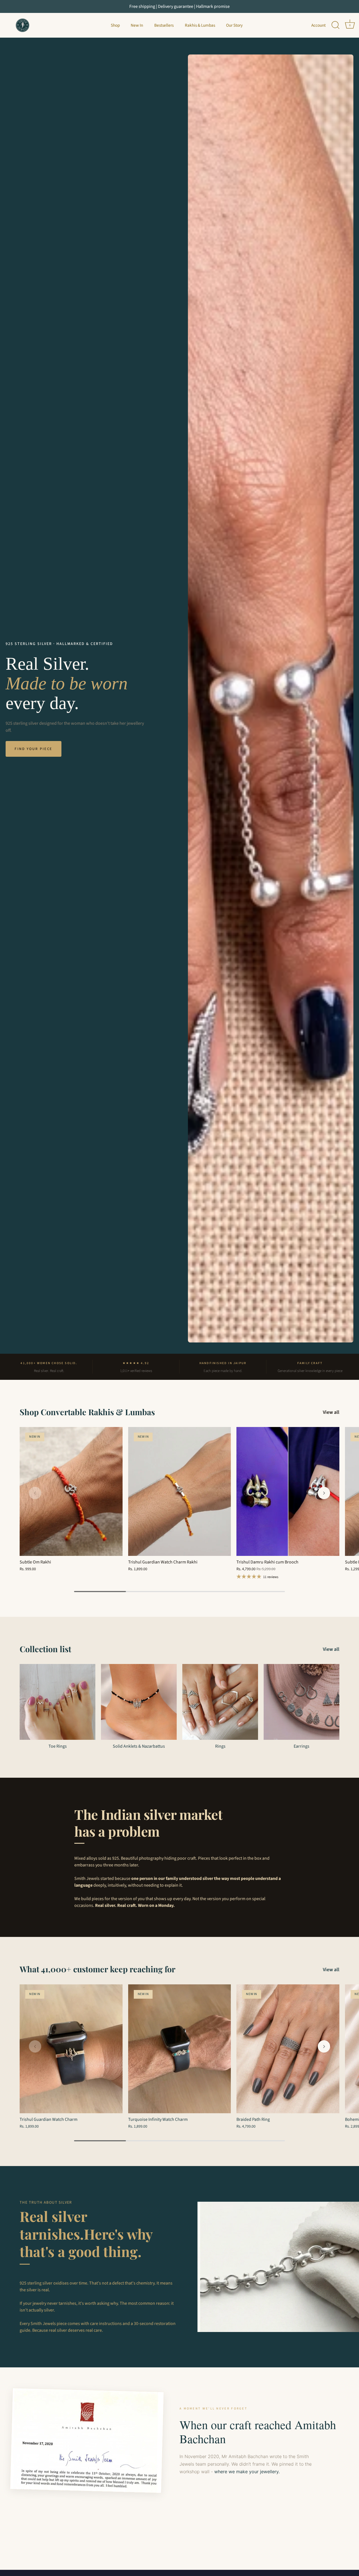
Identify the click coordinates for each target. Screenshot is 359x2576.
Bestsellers (164, 25)
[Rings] (220, 1702)
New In (137, 25)
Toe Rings (58, 1746)
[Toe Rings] (57, 1702)
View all (331, 1412)
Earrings (302, 1746)
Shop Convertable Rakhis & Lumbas (87, 1412)
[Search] (335, 25)
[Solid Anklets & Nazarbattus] (139, 1702)
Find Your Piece (34, 749)
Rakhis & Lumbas (200, 25)
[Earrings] (302, 1702)
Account (318, 25)
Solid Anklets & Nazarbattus (139, 1746)
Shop (115, 25)
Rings (220, 1746)
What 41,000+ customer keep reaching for (97, 1969)
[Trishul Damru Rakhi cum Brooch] (288, 1491)
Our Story (234, 25)
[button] (35, 1493)
